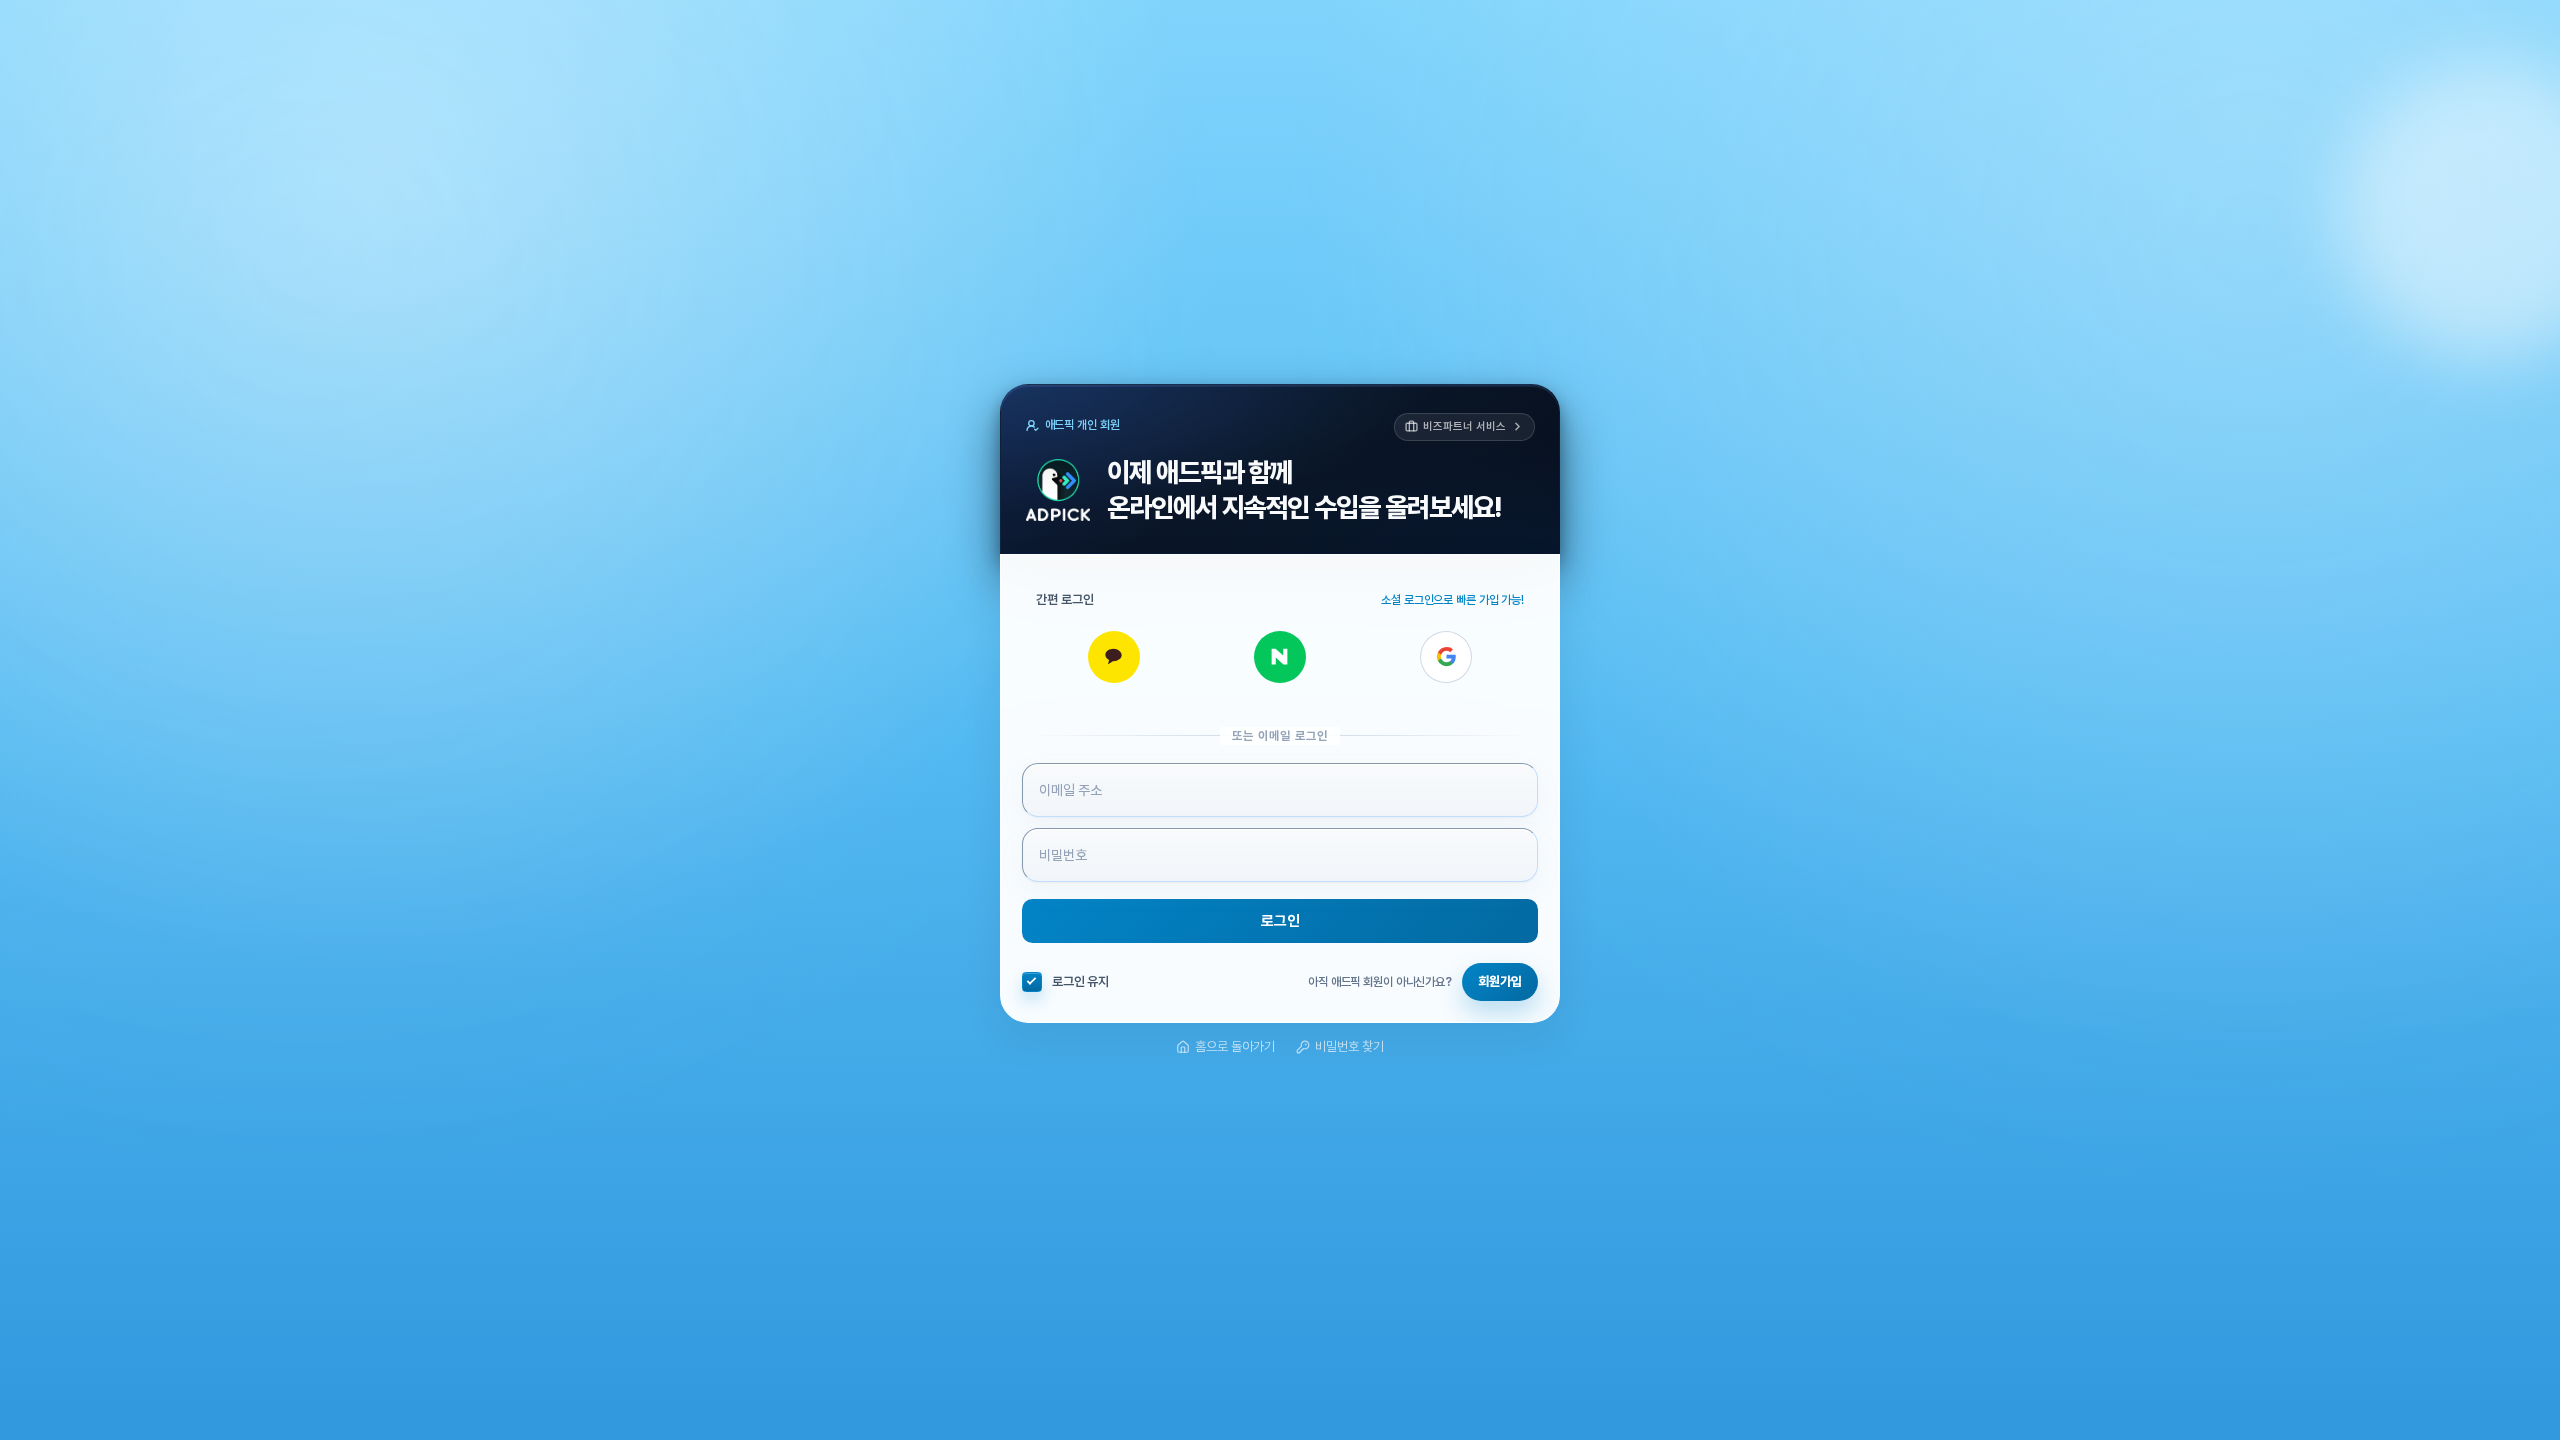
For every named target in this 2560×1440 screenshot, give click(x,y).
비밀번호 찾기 (1349, 1046)
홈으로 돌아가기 (1235, 1046)
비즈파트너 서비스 (1464, 426)
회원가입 (1500, 981)
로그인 (1280, 921)
